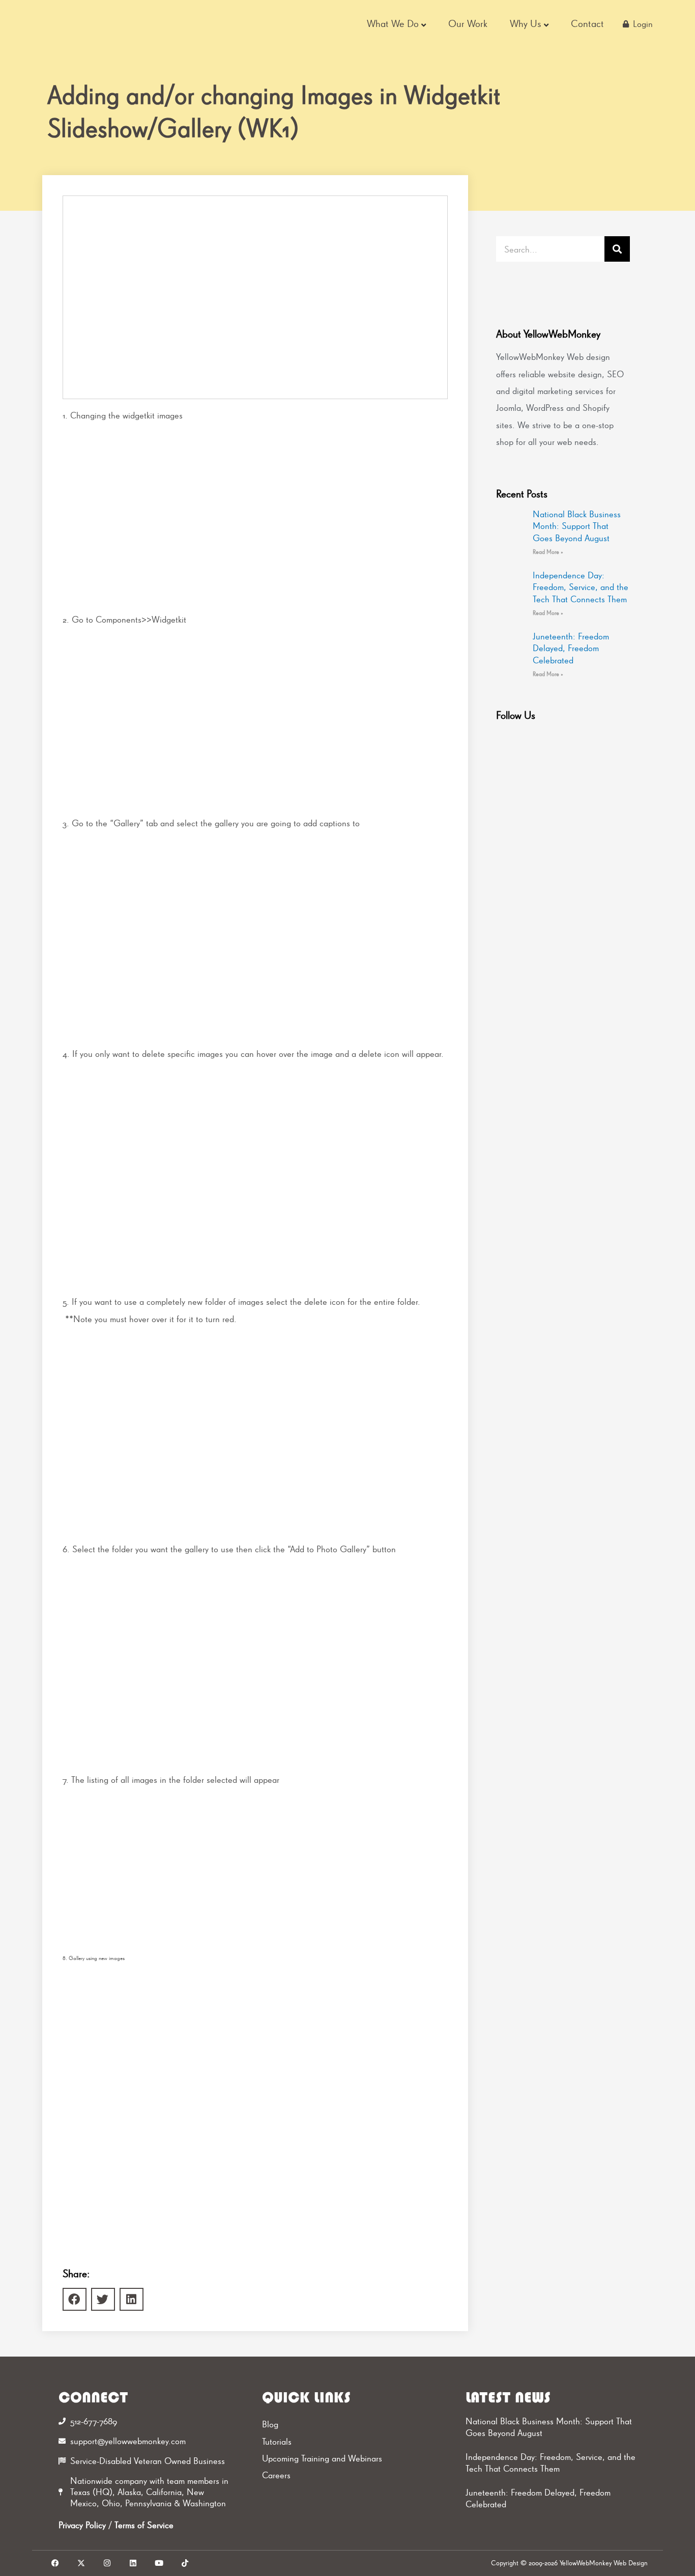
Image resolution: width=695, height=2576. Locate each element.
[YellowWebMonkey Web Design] (103, 24)
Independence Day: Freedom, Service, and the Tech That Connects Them (581, 587)
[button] (75, 2299)
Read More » (548, 552)
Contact (587, 23)
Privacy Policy (82, 2525)
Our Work (468, 23)
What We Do (393, 23)
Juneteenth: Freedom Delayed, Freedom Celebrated (571, 648)
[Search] (617, 249)
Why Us (526, 23)
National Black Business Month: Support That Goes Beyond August (577, 526)
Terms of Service (144, 2525)
